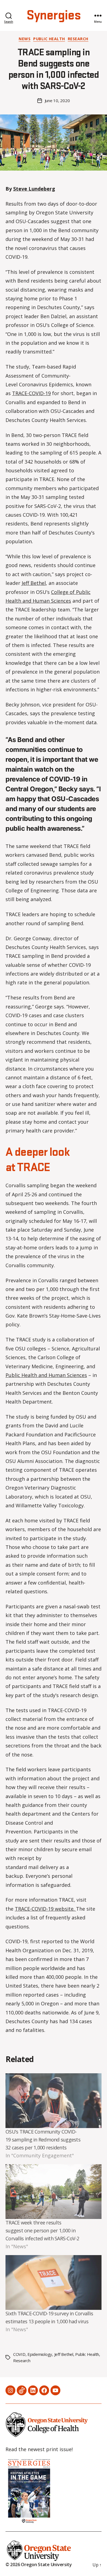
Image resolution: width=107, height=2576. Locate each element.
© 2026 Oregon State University (39, 2565)
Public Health (49, 39)
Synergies (54, 16)
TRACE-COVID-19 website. (45, 1909)
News (25, 39)
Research (78, 39)
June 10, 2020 (57, 100)
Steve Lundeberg (34, 189)
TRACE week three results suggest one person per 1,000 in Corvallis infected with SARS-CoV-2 (42, 2230)
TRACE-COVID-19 (31, 393)
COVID (19, 2354)
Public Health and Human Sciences (46, 1375)
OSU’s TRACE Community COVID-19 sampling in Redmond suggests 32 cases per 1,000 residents (43, 2140)
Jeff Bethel (34, 583)
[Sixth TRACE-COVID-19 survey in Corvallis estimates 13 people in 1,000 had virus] (54, 2282)
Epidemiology (40, 2354)
